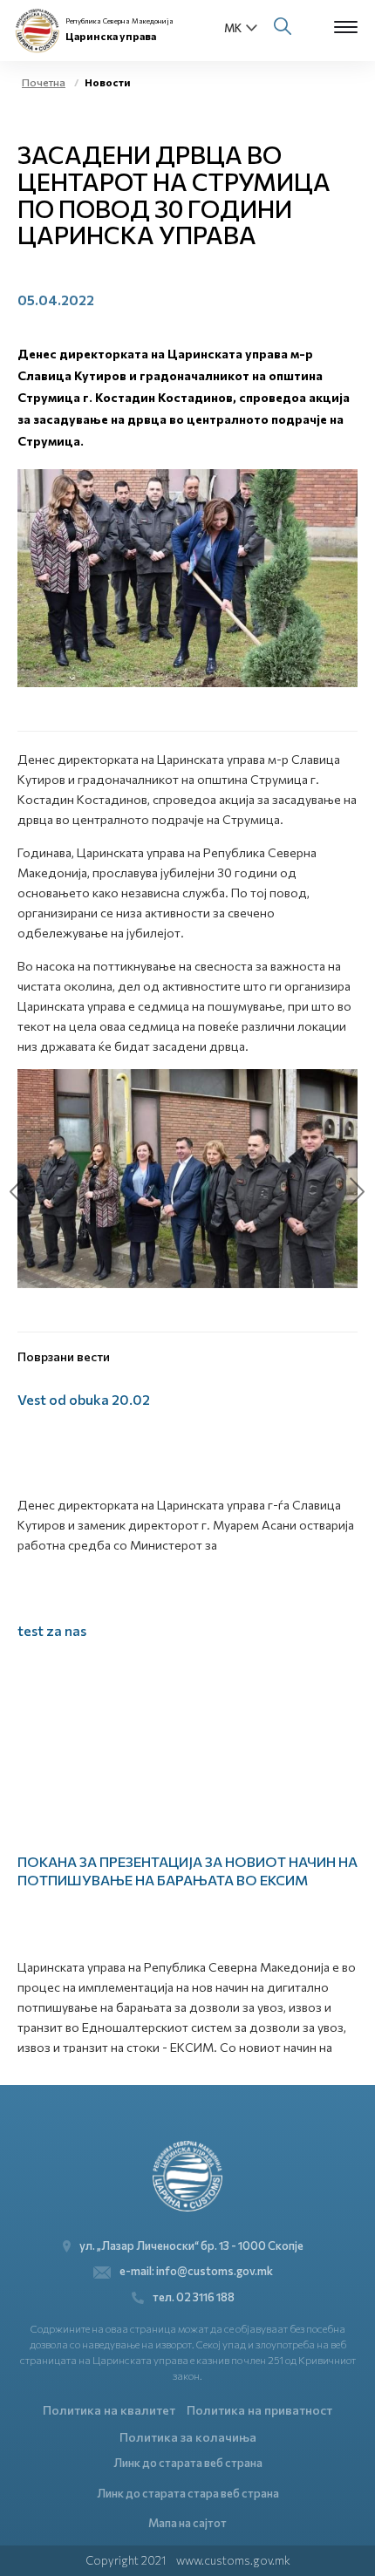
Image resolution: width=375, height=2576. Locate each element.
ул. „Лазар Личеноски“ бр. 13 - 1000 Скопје (191, 2245)
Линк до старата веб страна (188, 2463)
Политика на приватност (259, 2410)
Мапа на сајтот (187, 2523)
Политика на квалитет (109, 2410)
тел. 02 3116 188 (194, 2297)
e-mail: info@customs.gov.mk (196, 2271)
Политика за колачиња (188, 2437)
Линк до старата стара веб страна (188, 2493)
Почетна (44, 82)
